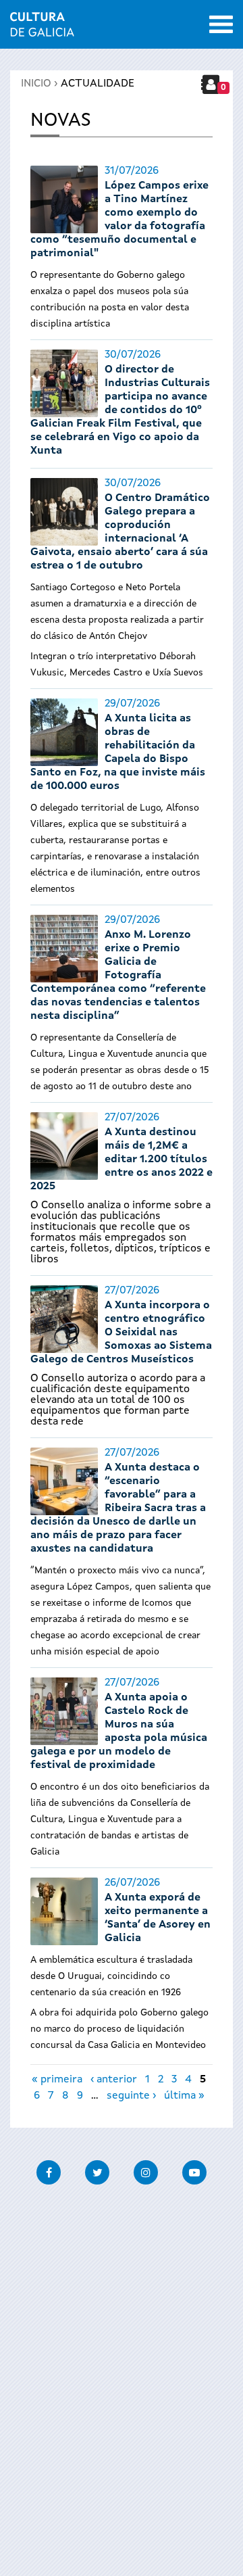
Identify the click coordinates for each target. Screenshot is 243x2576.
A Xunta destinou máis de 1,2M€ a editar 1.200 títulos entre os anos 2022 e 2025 (122, 1160)
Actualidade (98, 84)
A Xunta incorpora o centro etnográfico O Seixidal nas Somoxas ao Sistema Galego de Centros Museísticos (121, 1333)
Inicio (36, 84)
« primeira (57, 2080)
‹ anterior (114, 2080)
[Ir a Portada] (42, 28)
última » (184, 2096)
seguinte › (131, 2096)
